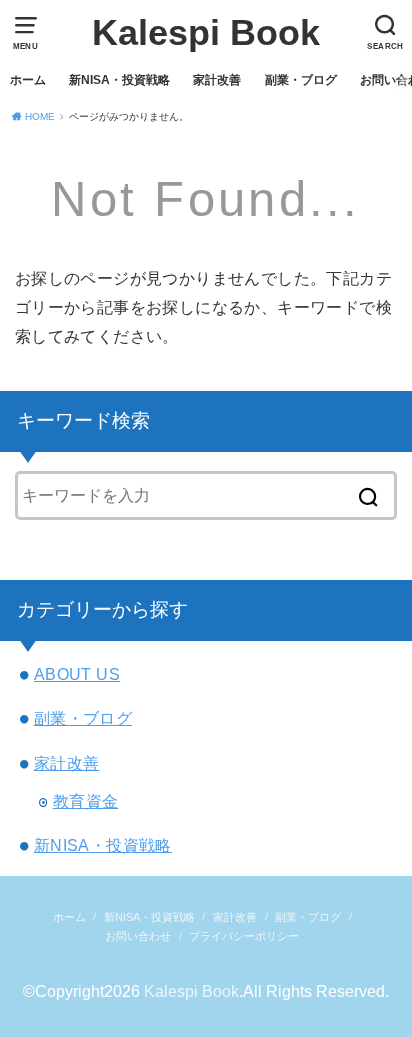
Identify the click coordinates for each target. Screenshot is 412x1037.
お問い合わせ (138, 936)
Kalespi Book (206, 32)
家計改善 (217, 80)
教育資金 (86, 801)
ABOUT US (77, 674)
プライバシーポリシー (244, 936)
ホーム (28, 80)
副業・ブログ (301, 80)
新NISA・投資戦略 (119, 80)
